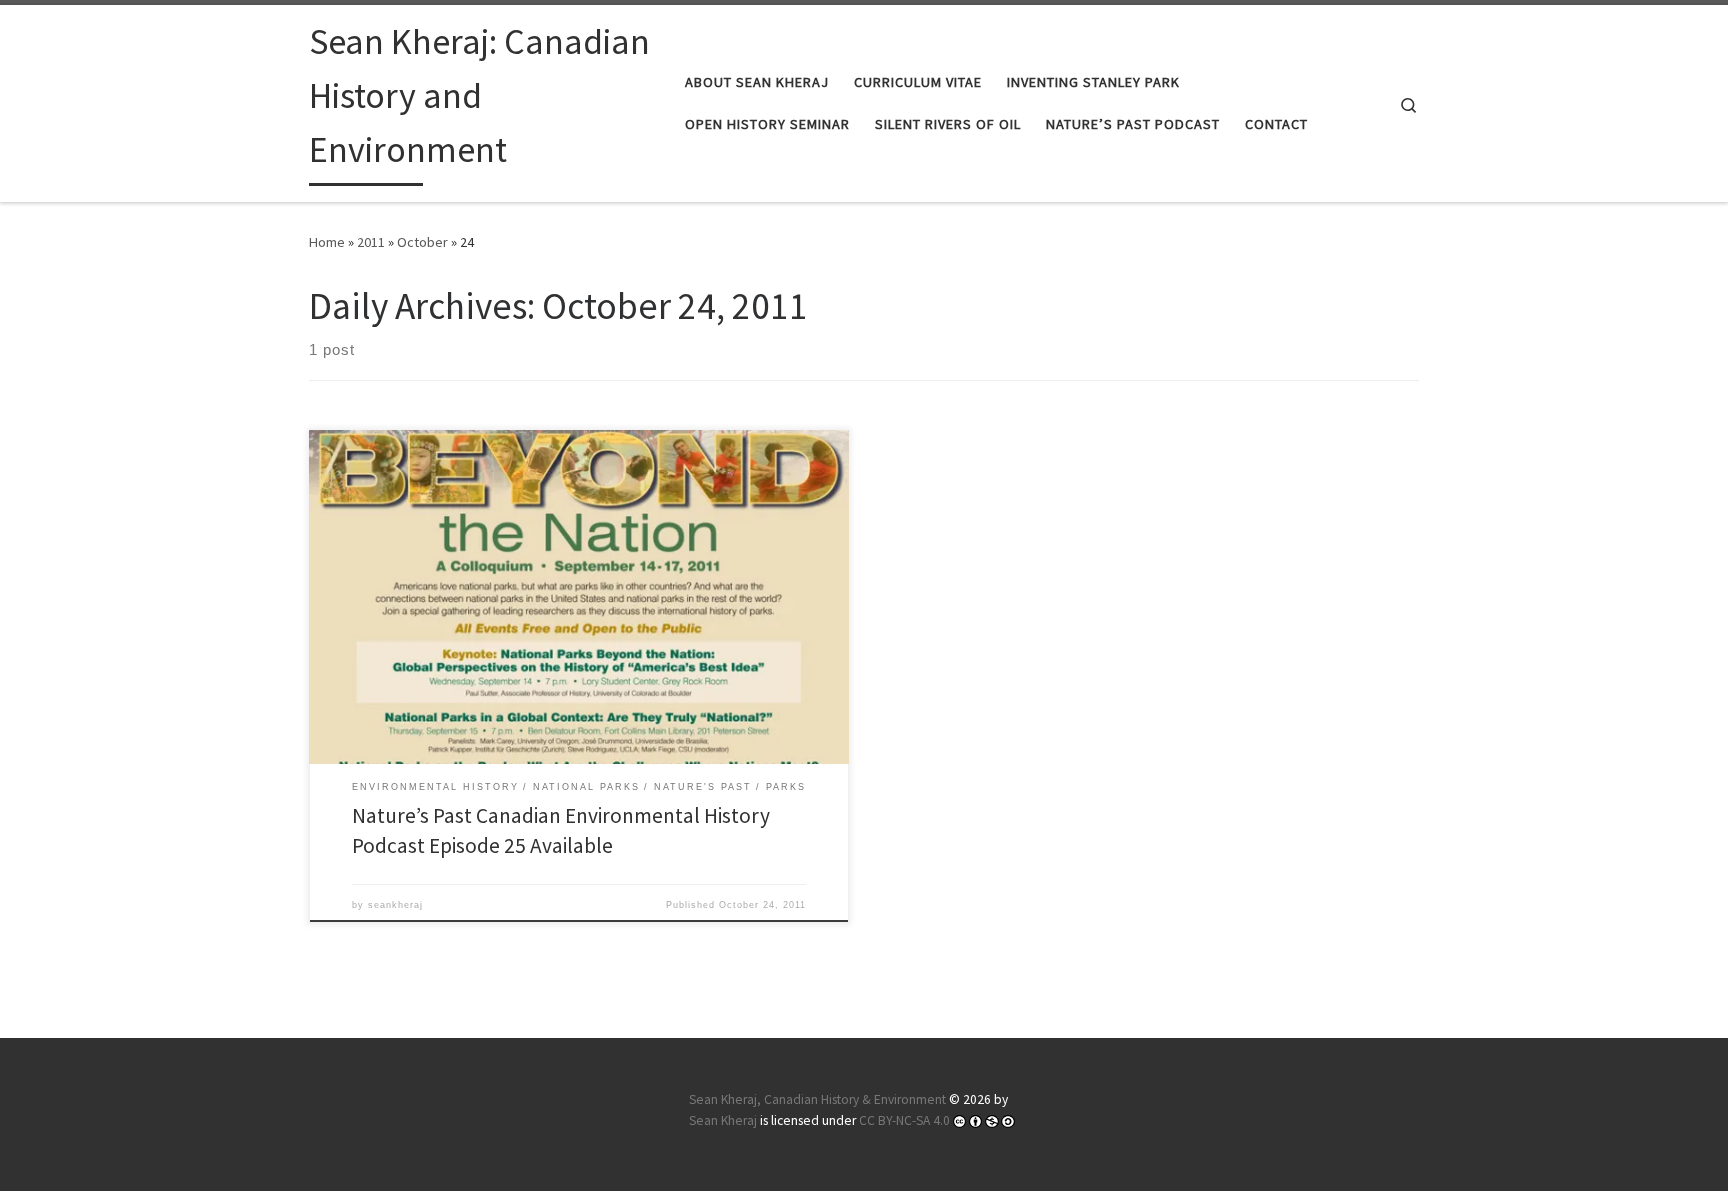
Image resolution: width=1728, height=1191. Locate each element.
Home (327, 242)
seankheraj (395, 905)
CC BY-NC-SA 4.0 (904, 1120)
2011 (371, 242)
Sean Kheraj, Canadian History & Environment (817, 1099)
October (422, 242)
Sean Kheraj (723, 1120)
